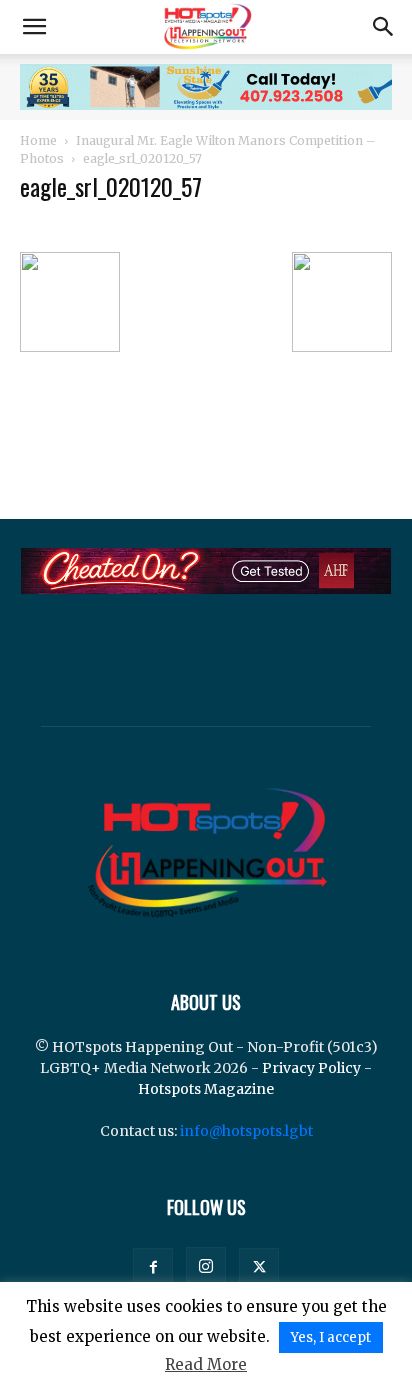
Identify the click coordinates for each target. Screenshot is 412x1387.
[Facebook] (153, 1268)
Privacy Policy (311, 1068)
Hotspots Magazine (206, 1089)
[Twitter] (259, 1268)
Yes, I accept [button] (331, 1337)
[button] (34, 27)
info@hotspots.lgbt (246, 1131)
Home (38, 140)
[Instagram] (206, 1267)
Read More (206, 1364)
